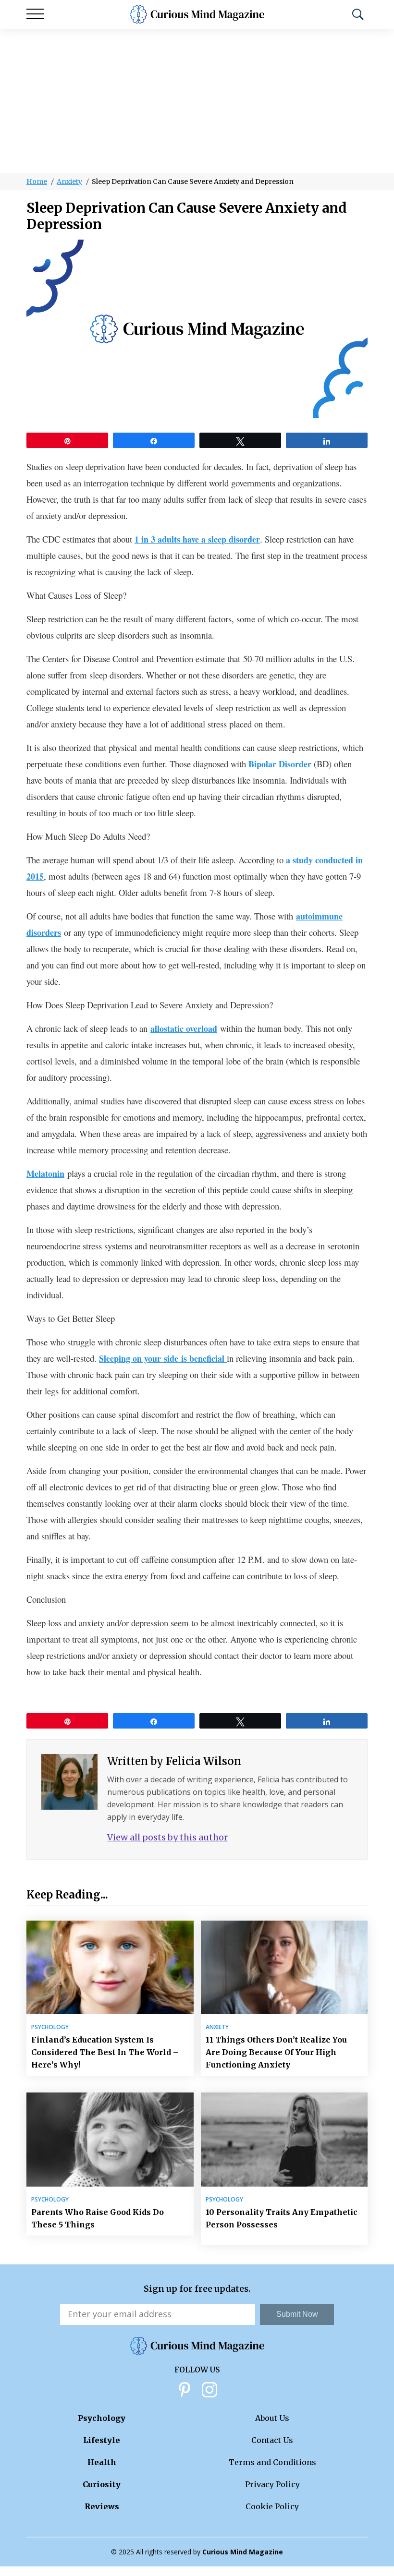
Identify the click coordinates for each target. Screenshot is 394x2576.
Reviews (102, 2506)
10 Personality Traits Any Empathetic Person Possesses (282, 2218)
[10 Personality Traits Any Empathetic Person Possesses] (284, 2139)
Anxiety (69, 181)
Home (37, 181)
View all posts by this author (167, 1837)
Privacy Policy (272, 2484)
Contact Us (272, 2440)
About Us (272, 2418)
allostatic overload (184, 1028)
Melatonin (45, 1173)
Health (102, 2462)
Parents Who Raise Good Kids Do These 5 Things (98, 2218)
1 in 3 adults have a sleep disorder (197, 539)
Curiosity (102, 2484)
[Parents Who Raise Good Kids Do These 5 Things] (110, 2139)
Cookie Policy (272, 2506)
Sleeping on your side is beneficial (163, 1358)
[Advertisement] (197, 101)
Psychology (50, 2027)
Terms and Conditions (272, 2462)
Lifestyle (102, 2440)
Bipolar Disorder (280, 764)
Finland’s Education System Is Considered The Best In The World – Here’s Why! (105, 2052)
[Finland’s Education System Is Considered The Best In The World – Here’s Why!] (110, 1967)
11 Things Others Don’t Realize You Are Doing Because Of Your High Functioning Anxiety (276, 2052)
